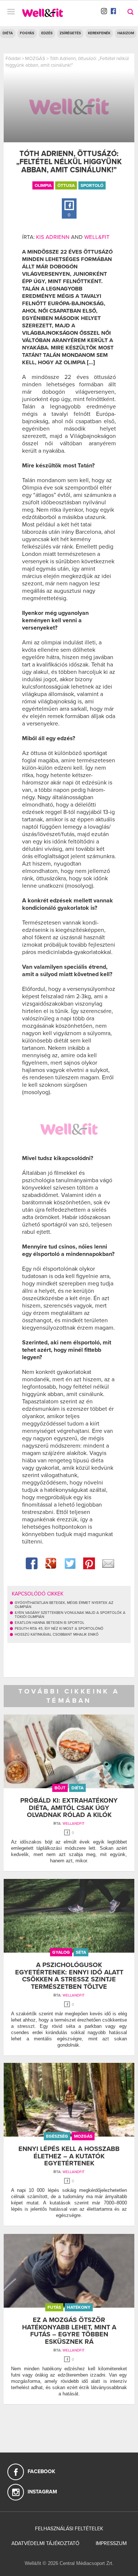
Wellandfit (74, 1824)
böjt (60, 1788)
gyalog (61, 1952)
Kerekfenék (99, 33)
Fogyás (27, 33)
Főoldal (13, 59)
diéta (77, 1788)
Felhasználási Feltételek (69, 2529)
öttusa (66, 185)
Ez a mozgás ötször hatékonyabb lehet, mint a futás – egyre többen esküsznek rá (69, 2331)
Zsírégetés (70, 33)
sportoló (92, 185)
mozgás (83, 2136)
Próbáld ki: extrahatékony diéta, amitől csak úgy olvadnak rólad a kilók (69, 1808)
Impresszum (111, 2543)
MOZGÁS (35, 59)
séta (81, 1952)
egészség (57, 2136)
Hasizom (126, 33)
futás (54, 2307)
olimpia (43, 185)
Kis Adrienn (53, 237)
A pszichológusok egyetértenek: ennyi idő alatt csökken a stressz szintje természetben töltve (69, 1976)
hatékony (79, 2307)
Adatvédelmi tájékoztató (45, 2543)
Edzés (47, 33)
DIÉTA (8, 33)
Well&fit (97, 237)
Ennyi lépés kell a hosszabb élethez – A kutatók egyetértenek (69, 2156)
